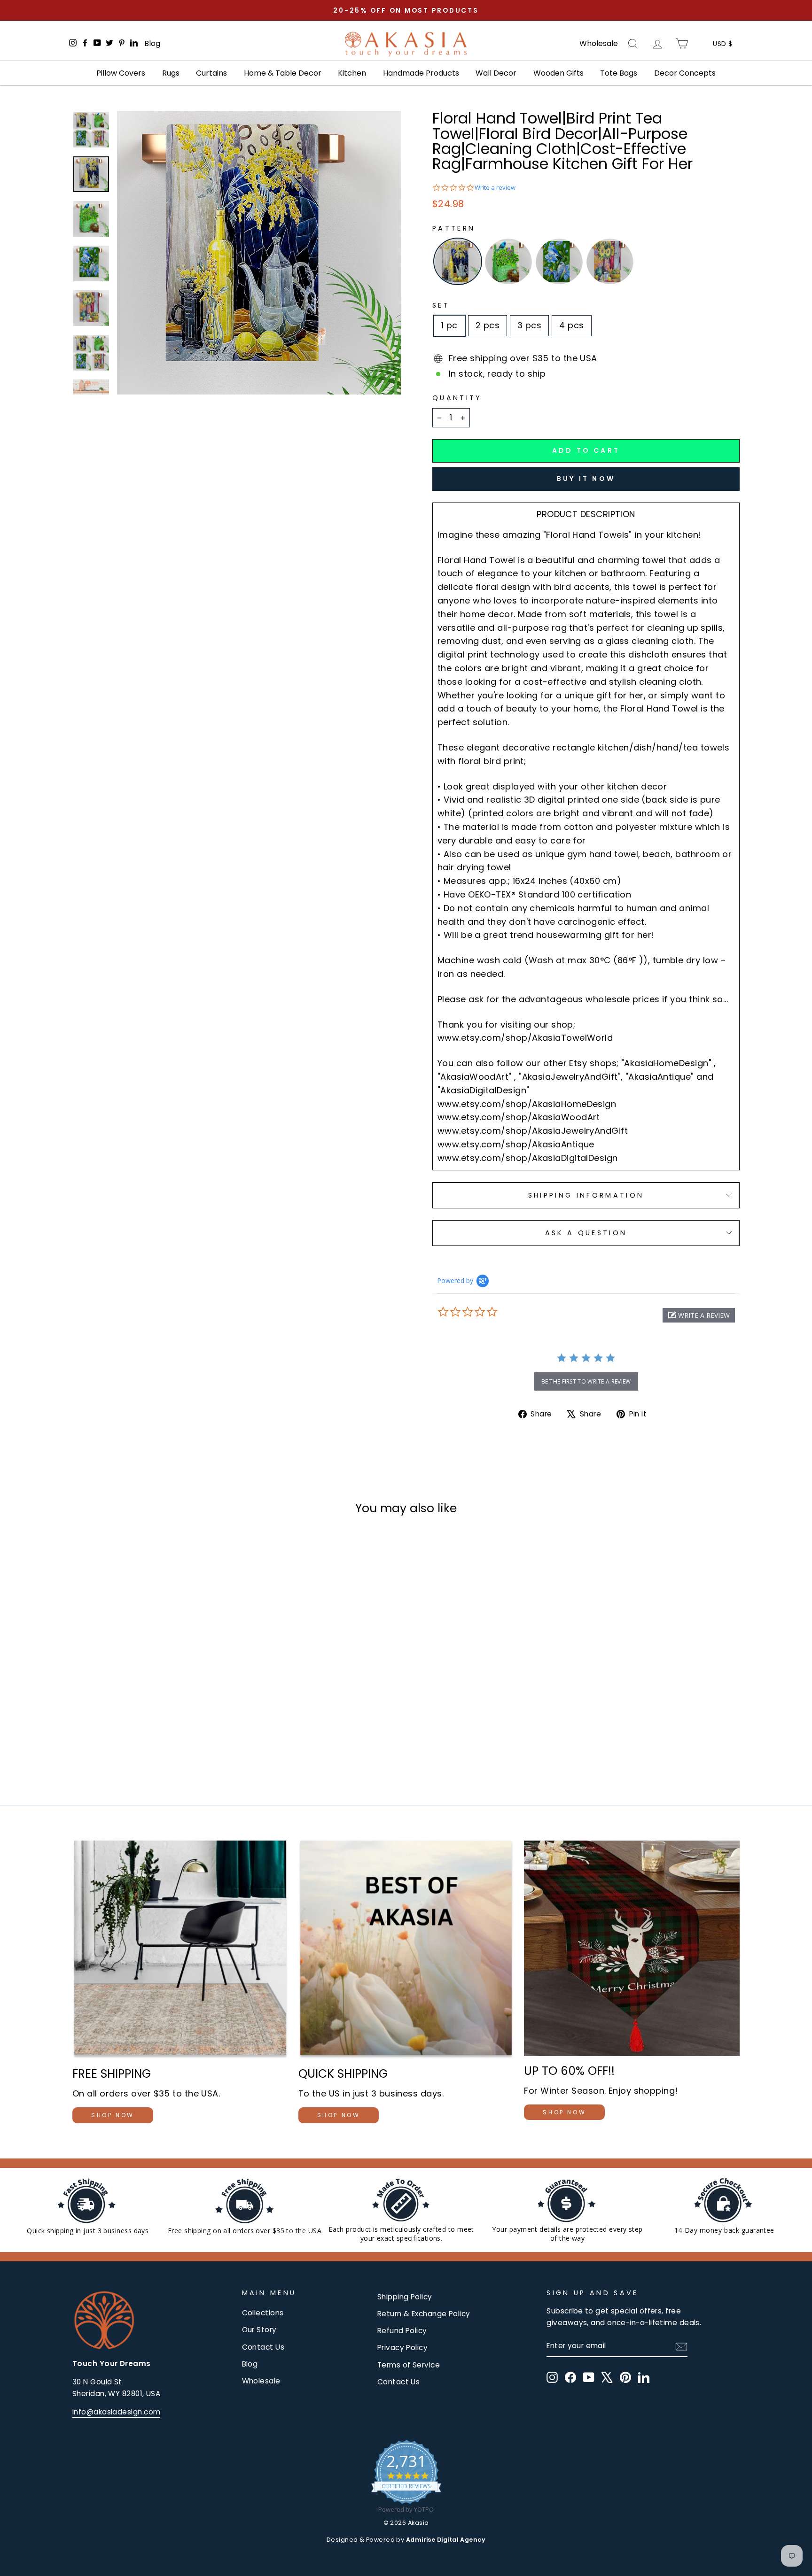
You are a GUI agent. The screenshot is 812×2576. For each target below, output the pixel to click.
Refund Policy (402, 2331)
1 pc (449, 325)
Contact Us (263, 2347)
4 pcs (571, 325)
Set (441, 305)
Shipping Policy (405, 2297)
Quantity (457, 398)
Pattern (454, 228)
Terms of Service (409, 2365)
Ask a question (586, 1233)
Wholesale (599, 44)
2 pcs (488, 325)
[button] (699, 1315)
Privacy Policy (402, 2348)
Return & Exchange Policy (424, 2314)
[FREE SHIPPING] (180, 1950)
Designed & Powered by (406, 2540)
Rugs (171, 73)
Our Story (259, 2330)
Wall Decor (496, 73)
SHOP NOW (113, 2115)
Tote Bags (619, 73)
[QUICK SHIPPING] (406, 1950)
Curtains (211, 73)
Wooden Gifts (558, 73)
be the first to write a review (586, 1381)
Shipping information (586, 1195)
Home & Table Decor (283, 73)
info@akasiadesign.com (116, 2412)
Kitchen (352, 73)
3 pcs (529, 325)
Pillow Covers (121, 73)
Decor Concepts (685, 73)
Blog (152, 43)
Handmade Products (421, 73)
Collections (263, 2313)
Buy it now (586, 479)
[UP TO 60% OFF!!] (632, 1948)
